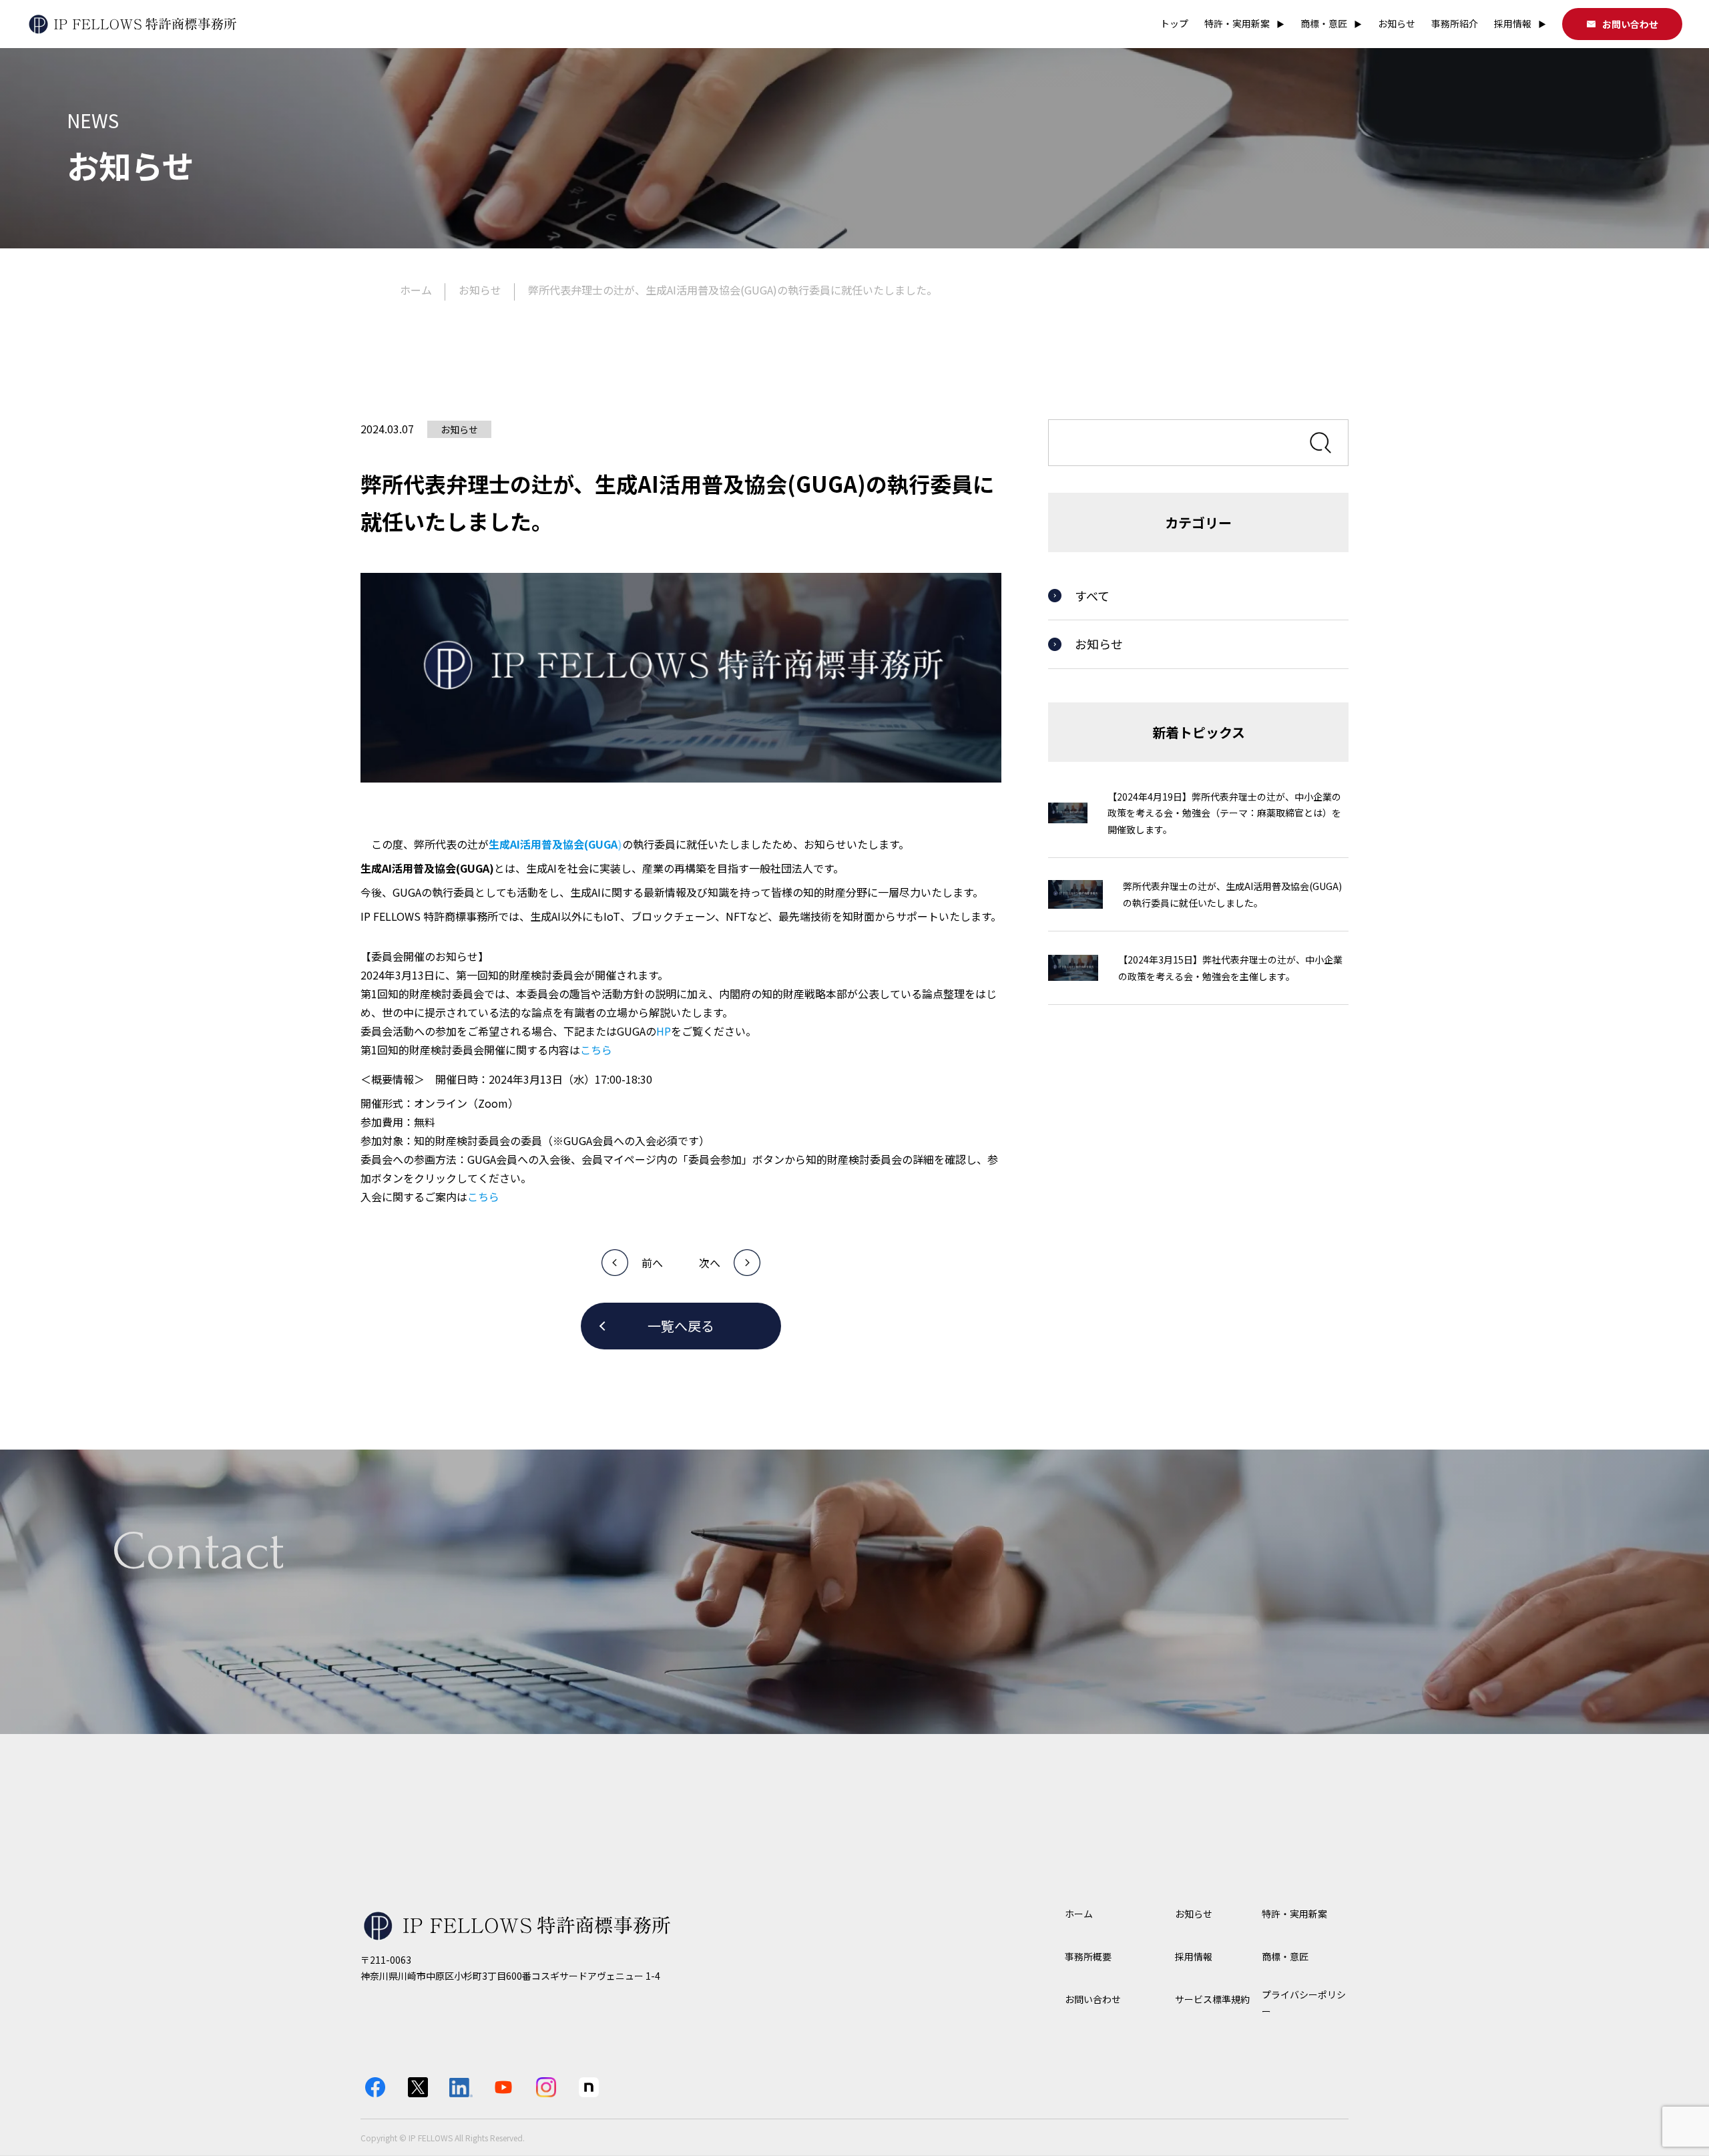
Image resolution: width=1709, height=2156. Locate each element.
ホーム (416, 290)
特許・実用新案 (1244, 23)
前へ (652, 1263)
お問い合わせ (1630, 24)
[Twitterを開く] (418, 2087)
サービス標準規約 (1212, 1999)
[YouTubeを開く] (503, 2087)
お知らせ (1397, 23)
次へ (710, 1263)
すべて (1092, 596)
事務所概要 (1088, 1956)
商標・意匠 (1331, 23)
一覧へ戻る (681, 1326)
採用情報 (1520, 23)
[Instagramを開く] (546, 2087)
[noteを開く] (589, 2087)
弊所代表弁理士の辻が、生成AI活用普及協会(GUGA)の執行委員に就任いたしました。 (733, 290)
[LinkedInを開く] (461, 2087)
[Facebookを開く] (375, 2087)
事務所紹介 (1455, 23)
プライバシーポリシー (1304, 2003)
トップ (1174, 23)
